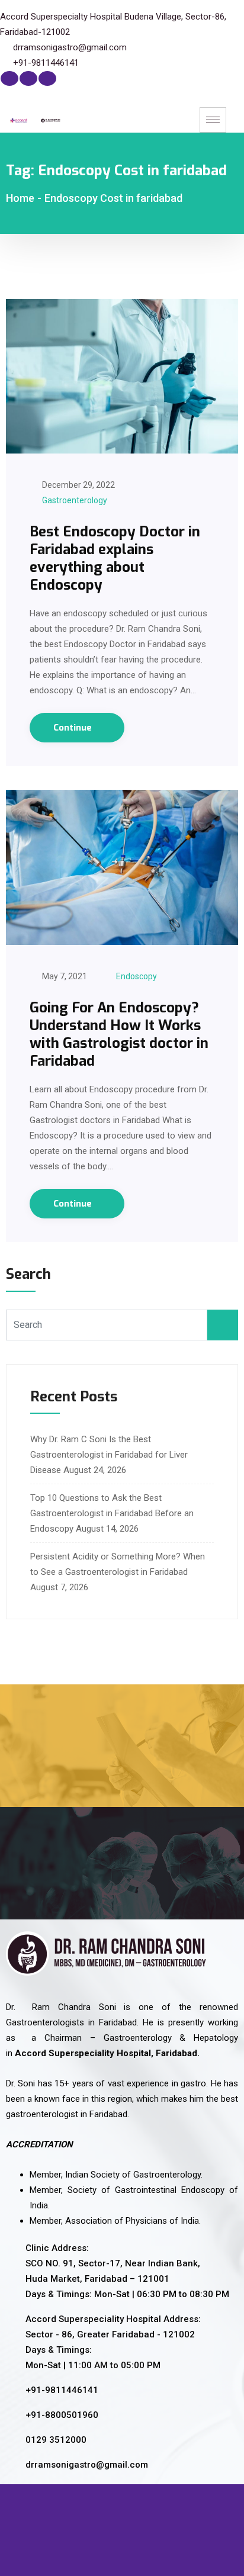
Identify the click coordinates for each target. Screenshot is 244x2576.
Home (20, 198)
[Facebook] (9, 78)
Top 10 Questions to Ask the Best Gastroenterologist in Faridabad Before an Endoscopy (112, 1513)
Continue (74, 728)
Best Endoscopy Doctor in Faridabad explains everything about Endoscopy (115, 558)
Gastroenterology (75, 500)
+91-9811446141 (46, 63)
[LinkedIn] (47, 78)
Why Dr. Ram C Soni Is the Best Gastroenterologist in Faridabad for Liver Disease (109, 1455)
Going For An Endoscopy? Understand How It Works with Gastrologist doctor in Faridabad (119, 1034)
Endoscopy (137, 976)
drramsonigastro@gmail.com (70, 47)
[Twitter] (28, 78)
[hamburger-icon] (213, 120)
